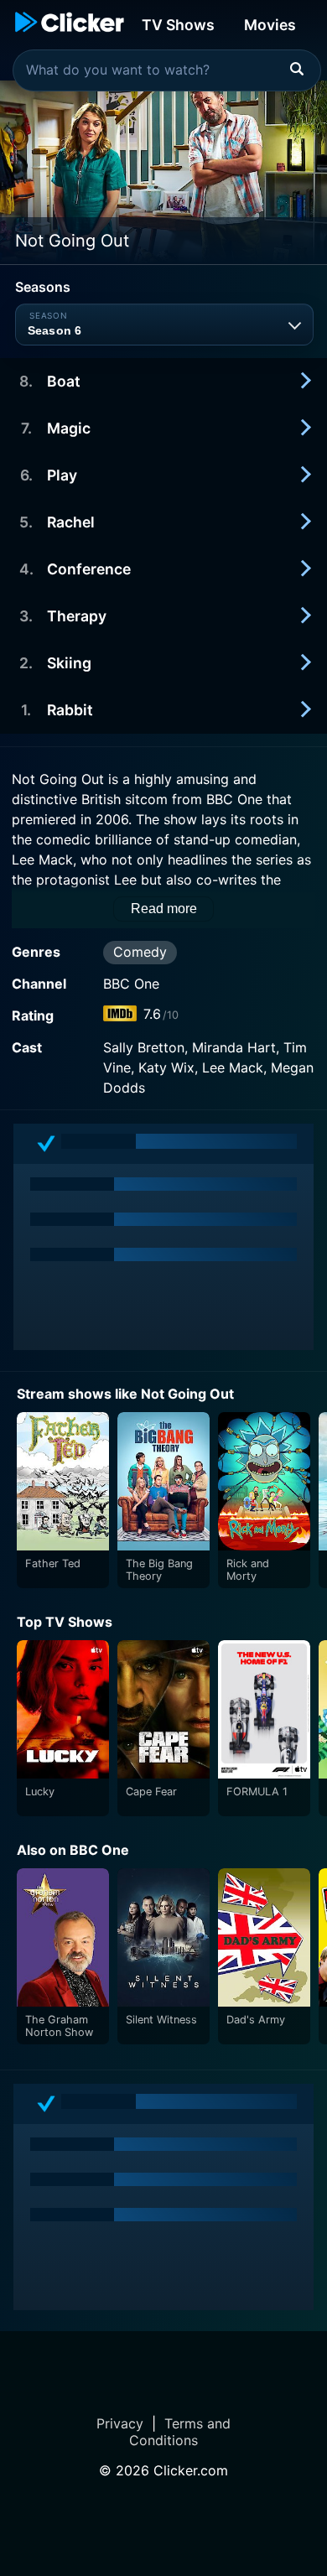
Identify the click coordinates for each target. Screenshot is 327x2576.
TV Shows (178, 25)
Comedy (140, 952)
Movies (270, 25)
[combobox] (167, 70)
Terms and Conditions (180, 2432)
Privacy (120, 2423)
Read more (164, 909)
